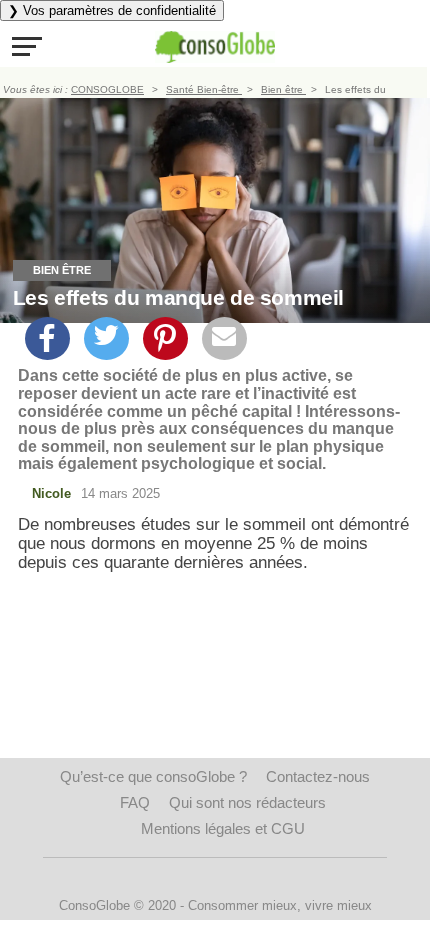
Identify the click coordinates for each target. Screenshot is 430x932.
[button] (27, 46)
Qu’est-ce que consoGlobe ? (153, 776)
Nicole (51, 493)
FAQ (135, 802)
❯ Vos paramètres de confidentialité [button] (112, 10)
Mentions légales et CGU (223, 828)
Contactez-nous (318, 776)
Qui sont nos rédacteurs (247, 802)
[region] (215, 727)
